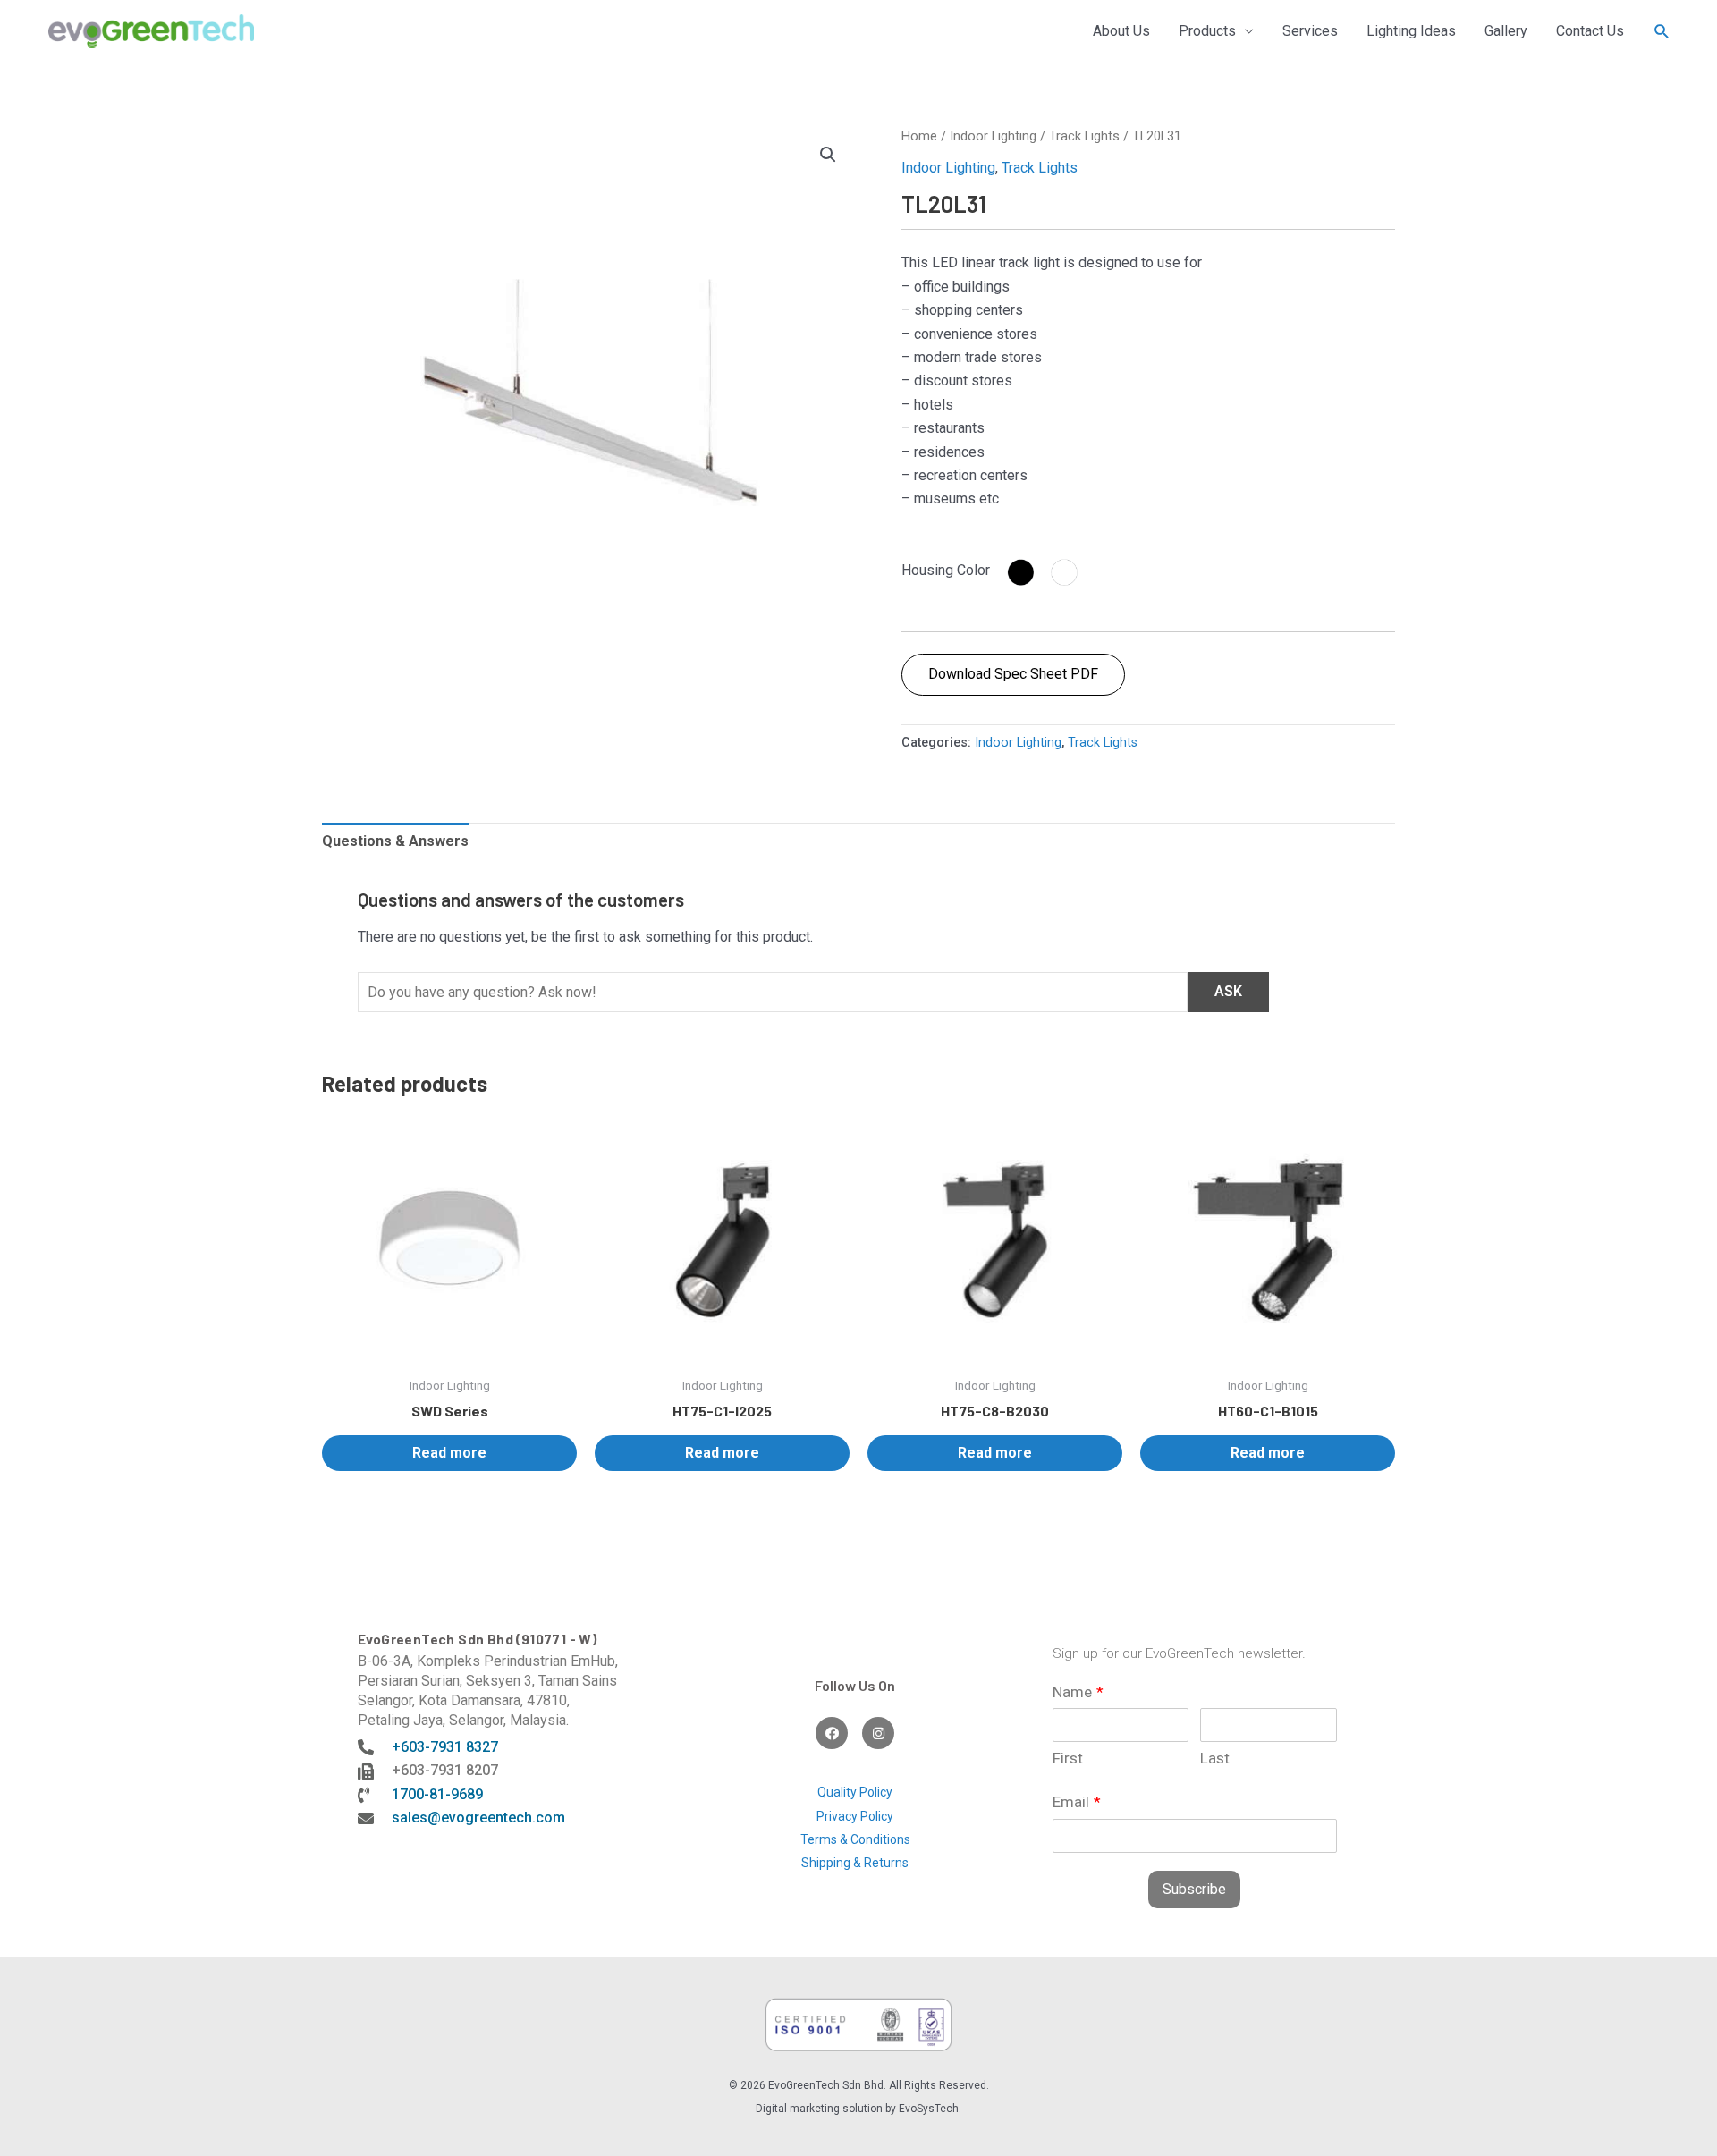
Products (1207, 31)
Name (1078, 1692)
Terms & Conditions (855, 1839)
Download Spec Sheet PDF (1013, 674)
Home (919, 136)
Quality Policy (855, 1792)
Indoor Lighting (993, 136)
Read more (449, 1453)
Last (1215, 1758)
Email (1077, 1802)
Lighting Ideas (1411, 31)
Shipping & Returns (855, 1863)
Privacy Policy (855, 1816)
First (1068, 1758)
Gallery (1506, 31)
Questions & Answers (395, 841)
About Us (1121, 31)
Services (1310, 31)
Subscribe (1194, 1889)
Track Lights (1084, 136)
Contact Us (1590, 31)
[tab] (395, 841)
